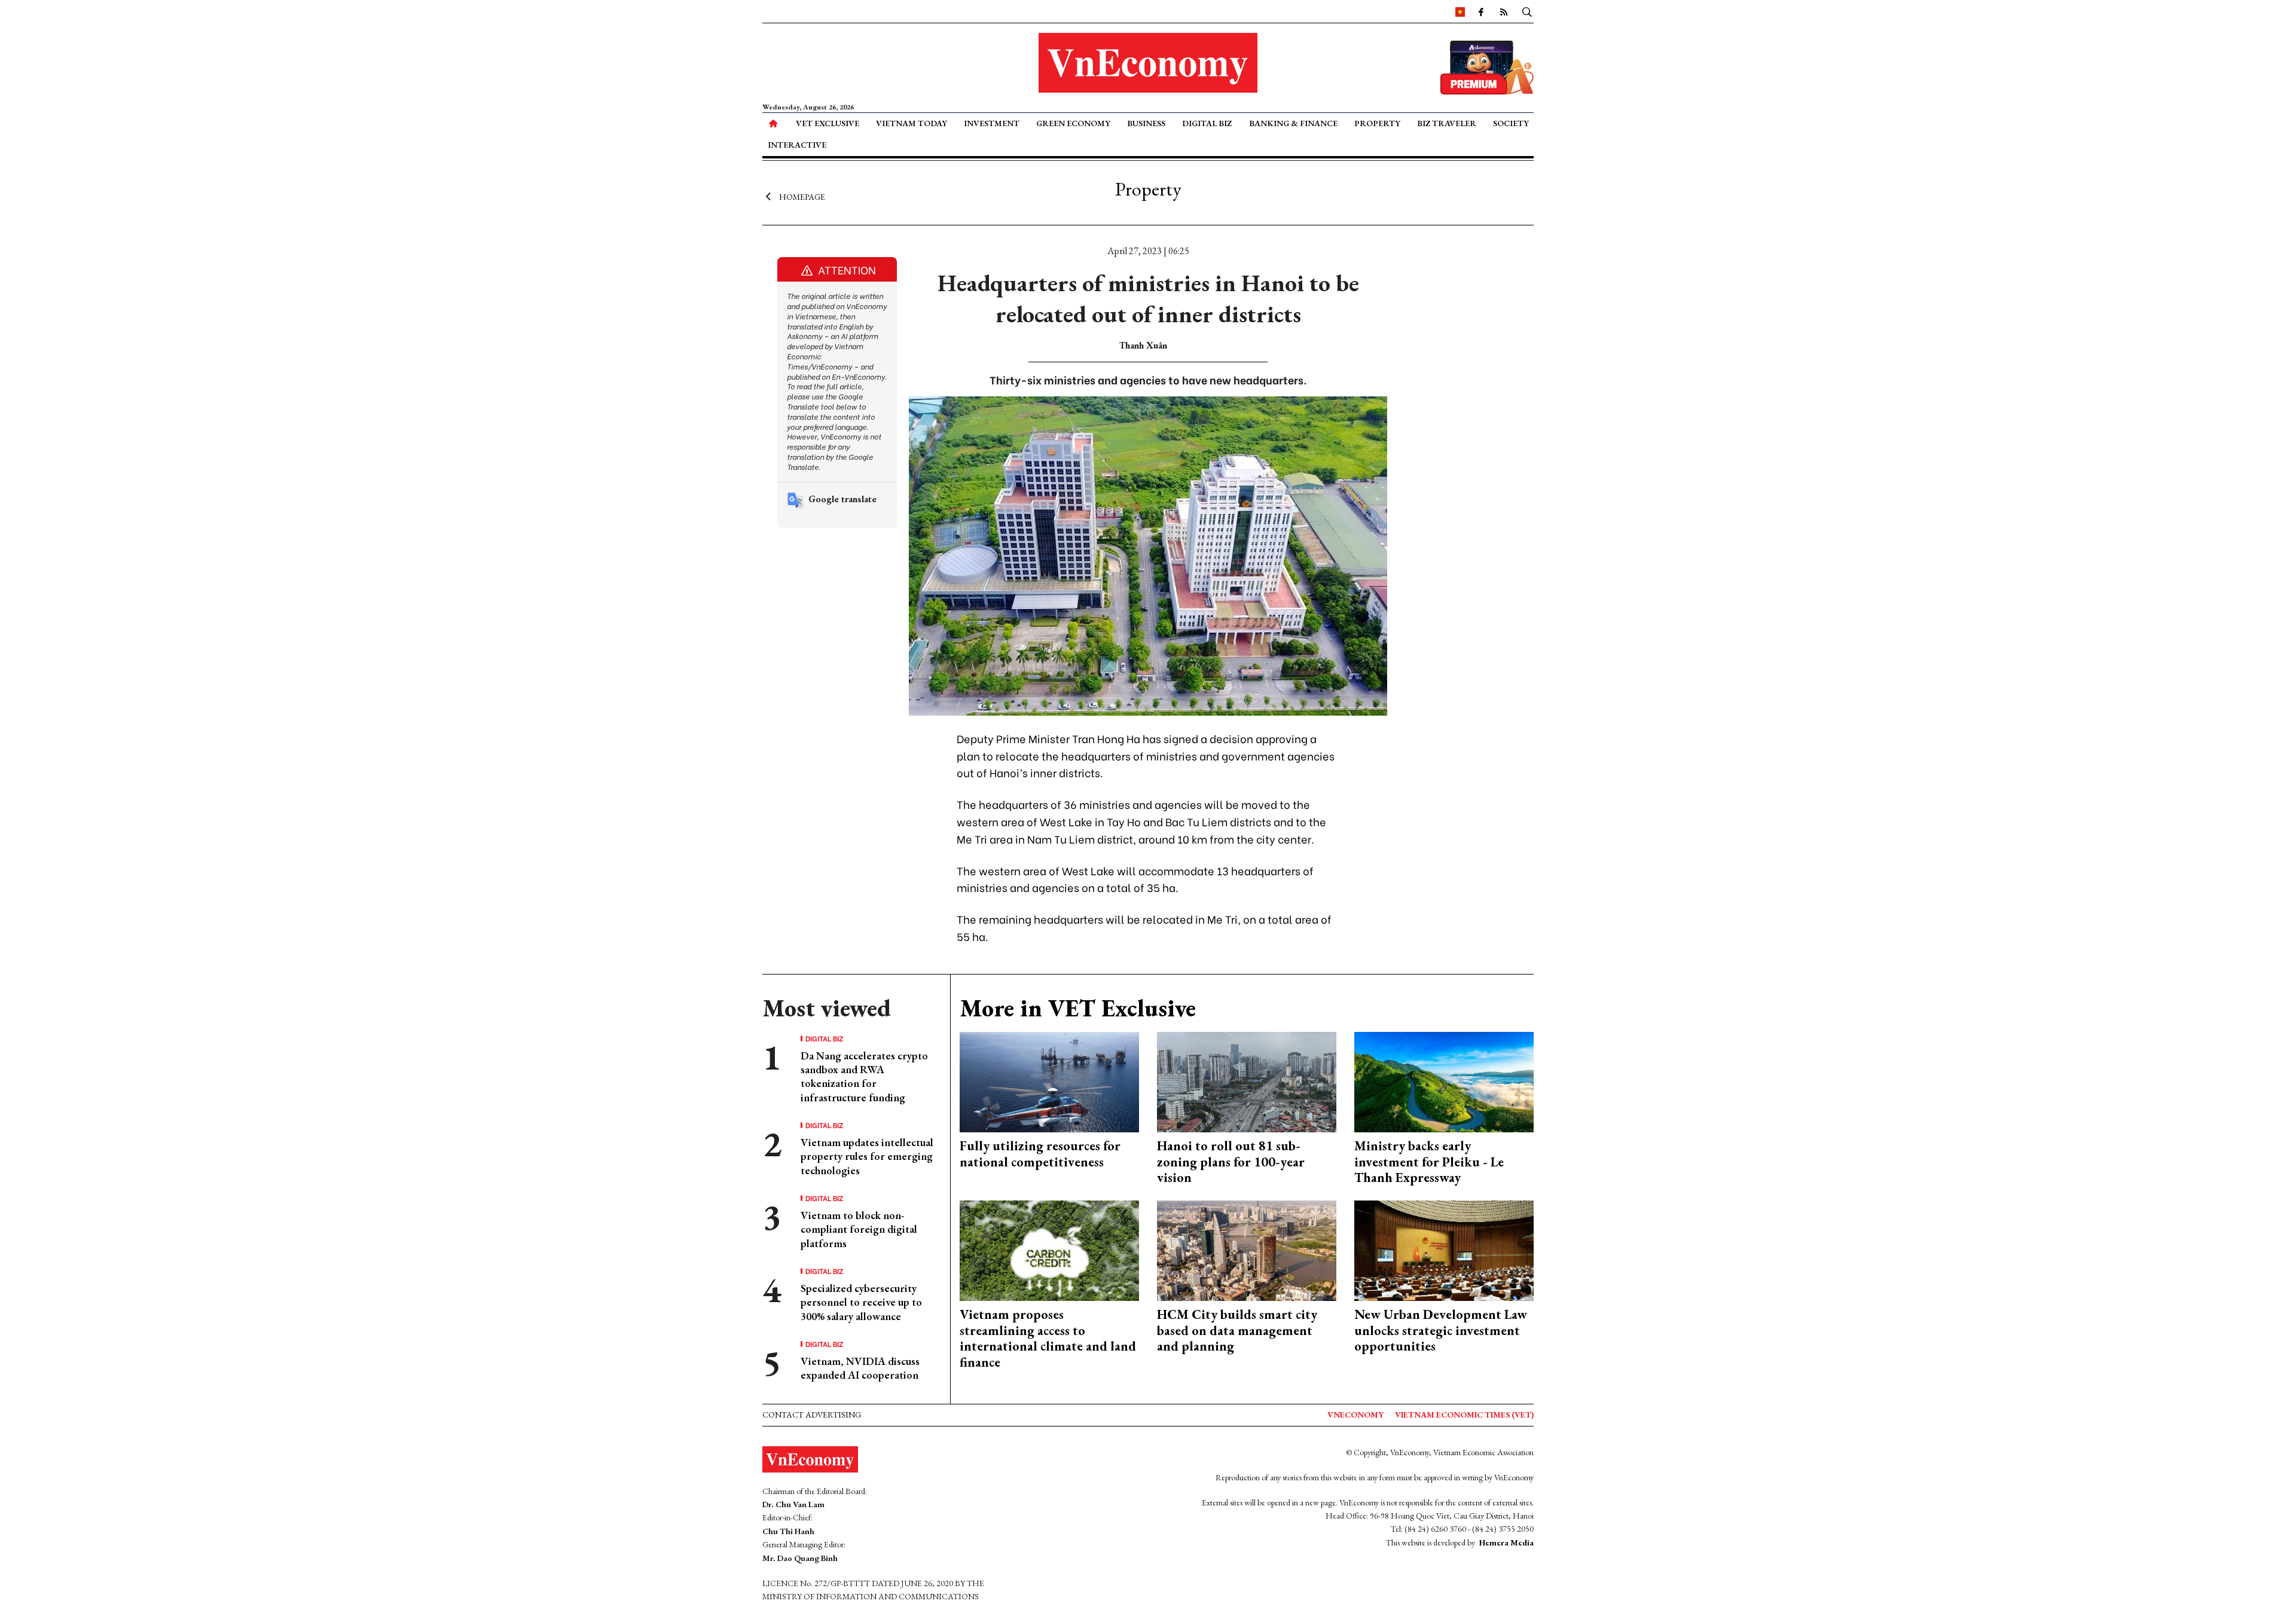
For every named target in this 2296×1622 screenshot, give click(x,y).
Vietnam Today (912, 123)
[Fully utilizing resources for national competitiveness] (1049, 1081)
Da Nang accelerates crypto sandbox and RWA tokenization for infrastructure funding (864, 1076)
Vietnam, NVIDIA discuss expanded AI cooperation (860, 1368)
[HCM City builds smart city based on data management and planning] (1247, 1249)
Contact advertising (812, 1415)
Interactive (797, 145)
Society (1511, 123)
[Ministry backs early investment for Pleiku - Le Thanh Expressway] (1444, 1081)
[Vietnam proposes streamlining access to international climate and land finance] (1049, 1249)
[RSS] (1504, 11)
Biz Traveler (1447, 123)
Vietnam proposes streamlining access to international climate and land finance (1048, 1338)
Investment (992, 123)
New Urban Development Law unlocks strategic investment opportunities (1441, 1330)
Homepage (802, 196)
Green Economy (1073, 123)
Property (1377, 123)
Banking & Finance (1293, 123)
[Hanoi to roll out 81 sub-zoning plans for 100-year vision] (1247, 1081)
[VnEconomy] (1460, 11)
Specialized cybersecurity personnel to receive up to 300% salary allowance (861, 1302)
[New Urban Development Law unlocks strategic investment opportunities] (1444, 1249)
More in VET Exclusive (1078, 1008)
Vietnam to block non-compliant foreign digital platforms (859, 1229)
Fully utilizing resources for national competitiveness (1040, 1154)
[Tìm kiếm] (1527, 11)
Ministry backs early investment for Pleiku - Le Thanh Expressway (1429, 1162)
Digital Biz (1207, 123)
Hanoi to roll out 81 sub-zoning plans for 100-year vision (1231, 1162)
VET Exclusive (828, 123)
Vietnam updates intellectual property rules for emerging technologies (867, 1156)
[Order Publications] (1487, 66)
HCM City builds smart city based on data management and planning (1237, 1330)
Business (1146, 123)
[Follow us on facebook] (1481, 11)
